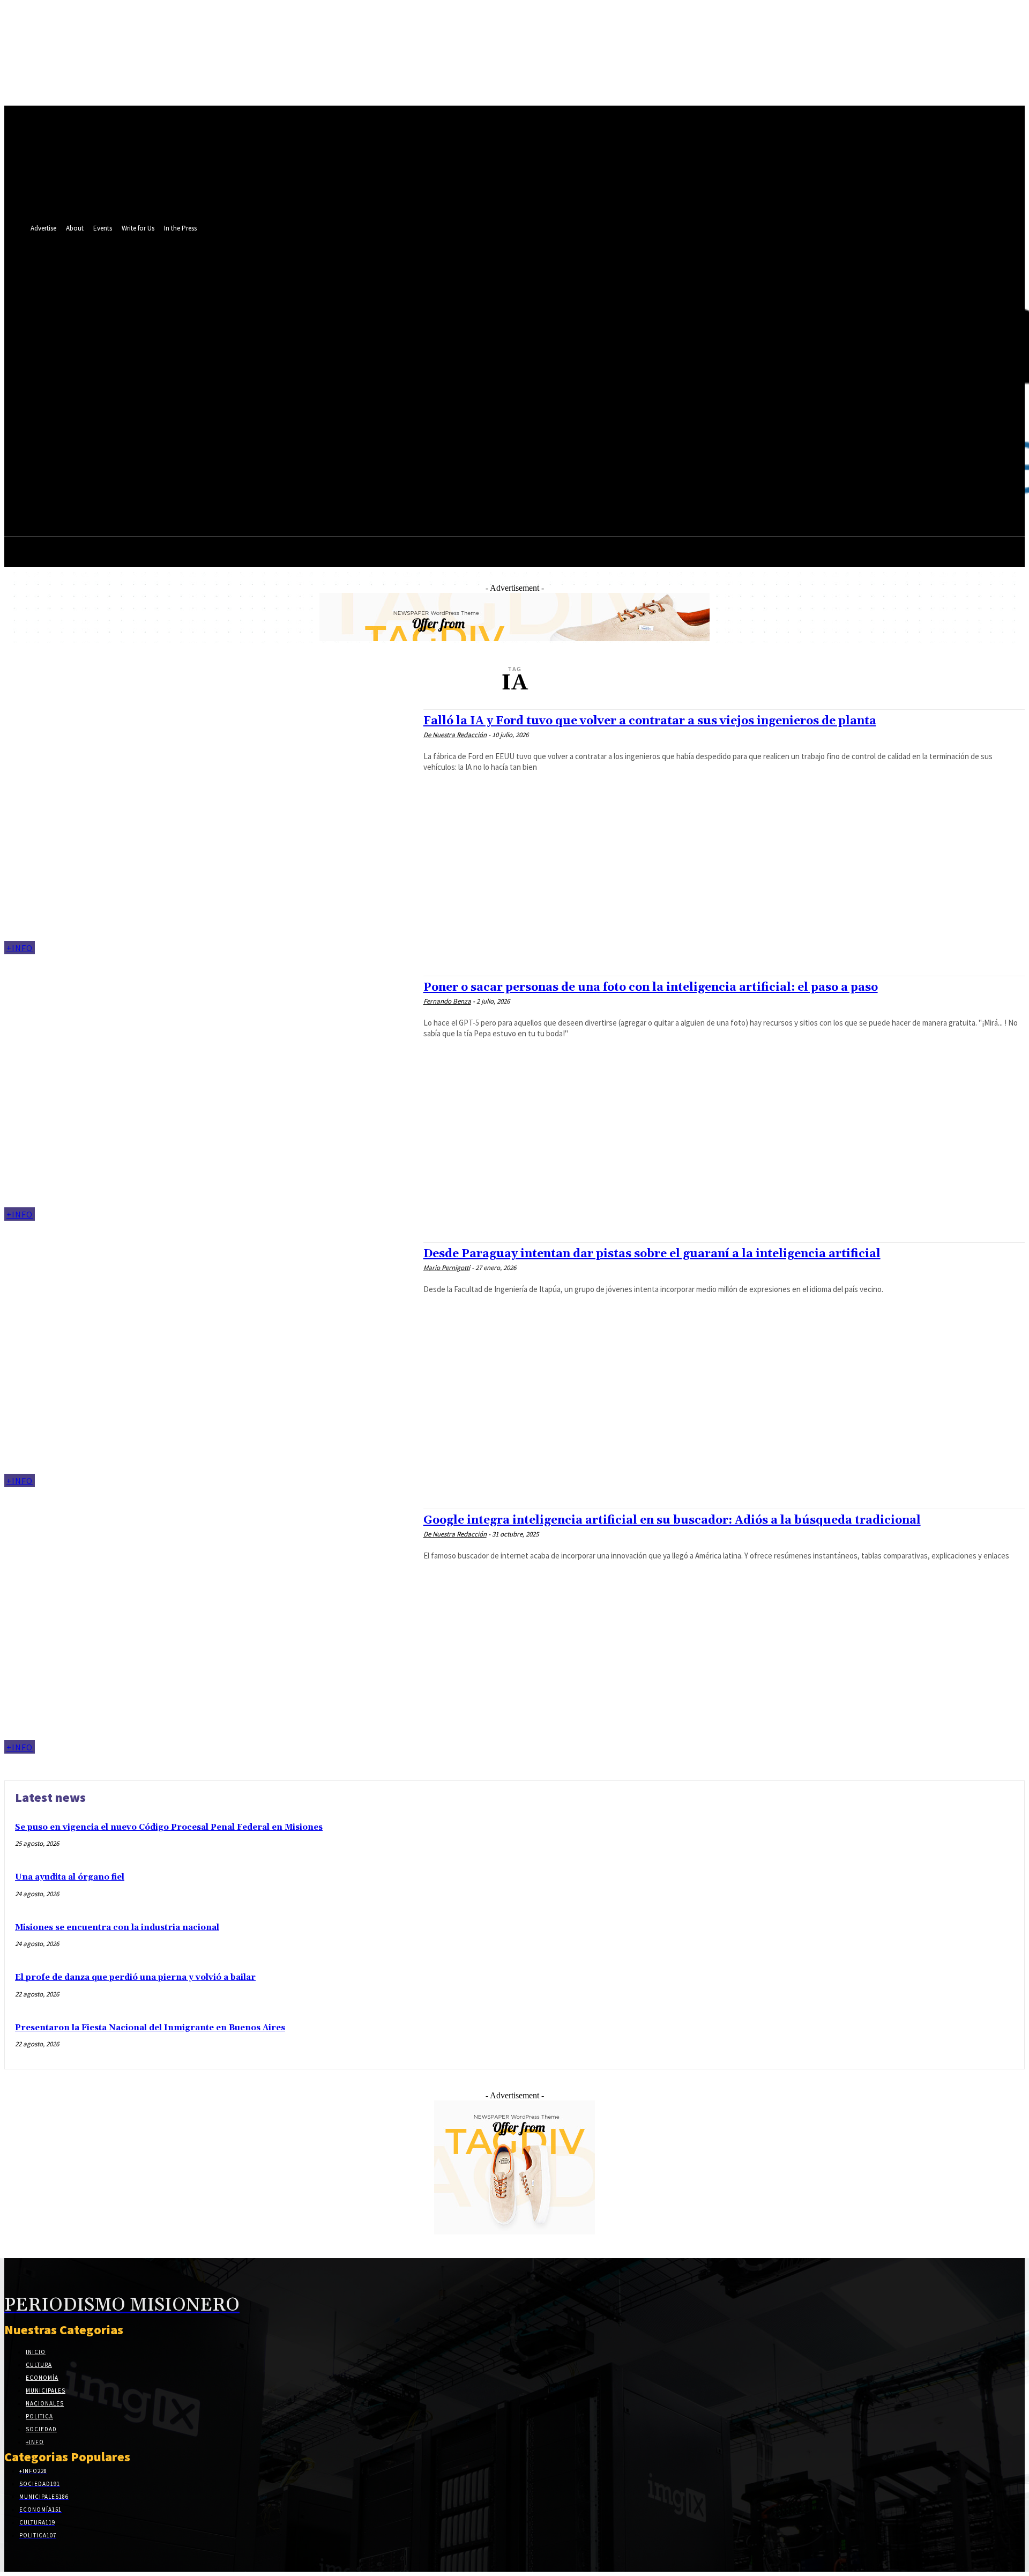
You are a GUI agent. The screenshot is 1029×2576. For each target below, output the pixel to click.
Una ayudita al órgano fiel (70, 1877)
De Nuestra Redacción (455, 735)
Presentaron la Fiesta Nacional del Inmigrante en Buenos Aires (150, 2028)
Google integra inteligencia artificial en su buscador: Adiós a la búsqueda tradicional (672, 1520)
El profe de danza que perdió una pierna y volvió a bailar (135, 1977)
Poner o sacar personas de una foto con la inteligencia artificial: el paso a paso (651, 988)
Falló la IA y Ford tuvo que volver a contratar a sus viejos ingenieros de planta (650, 721)
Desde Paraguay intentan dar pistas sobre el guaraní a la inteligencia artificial (652, 1254)
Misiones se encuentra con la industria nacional (117, 1928)
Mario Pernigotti (447, 1268)
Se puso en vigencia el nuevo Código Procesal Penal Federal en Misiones (169, 1827)
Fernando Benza (447, 1001)
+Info (20, 948)
